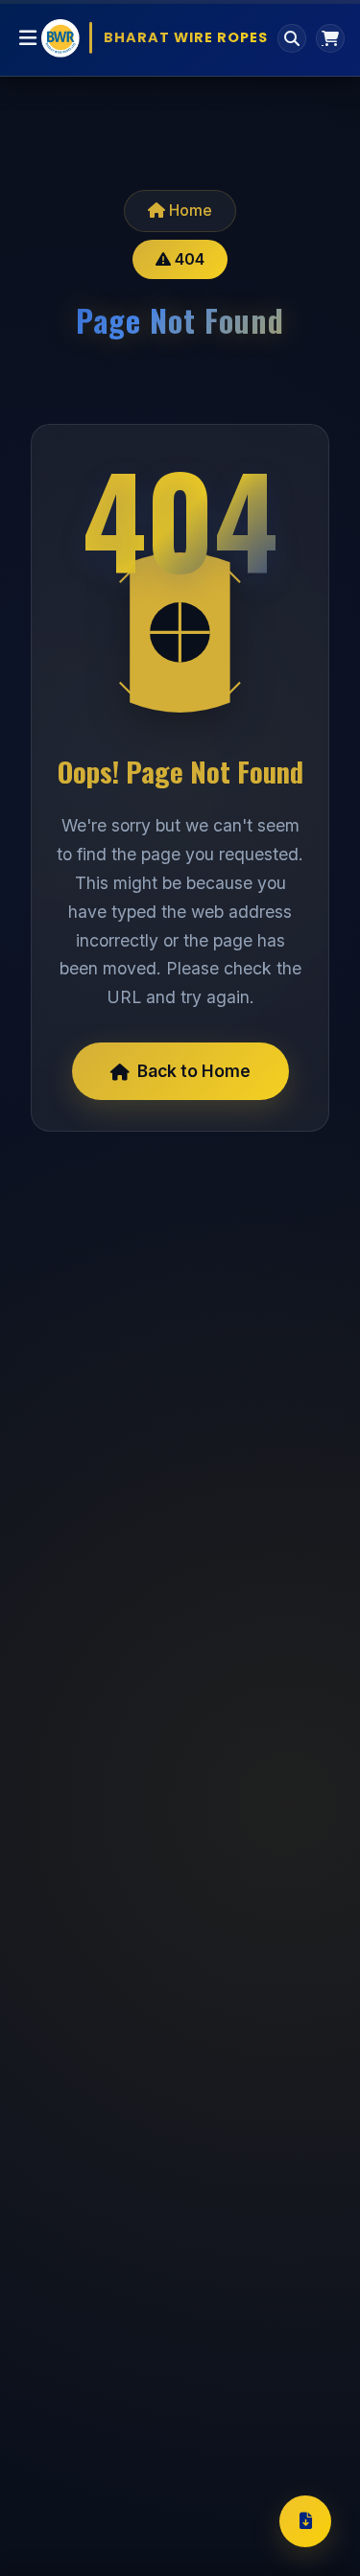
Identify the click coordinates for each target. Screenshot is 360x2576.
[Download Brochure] (305, 2521)
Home (189, 210)
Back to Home (194, 1071)
